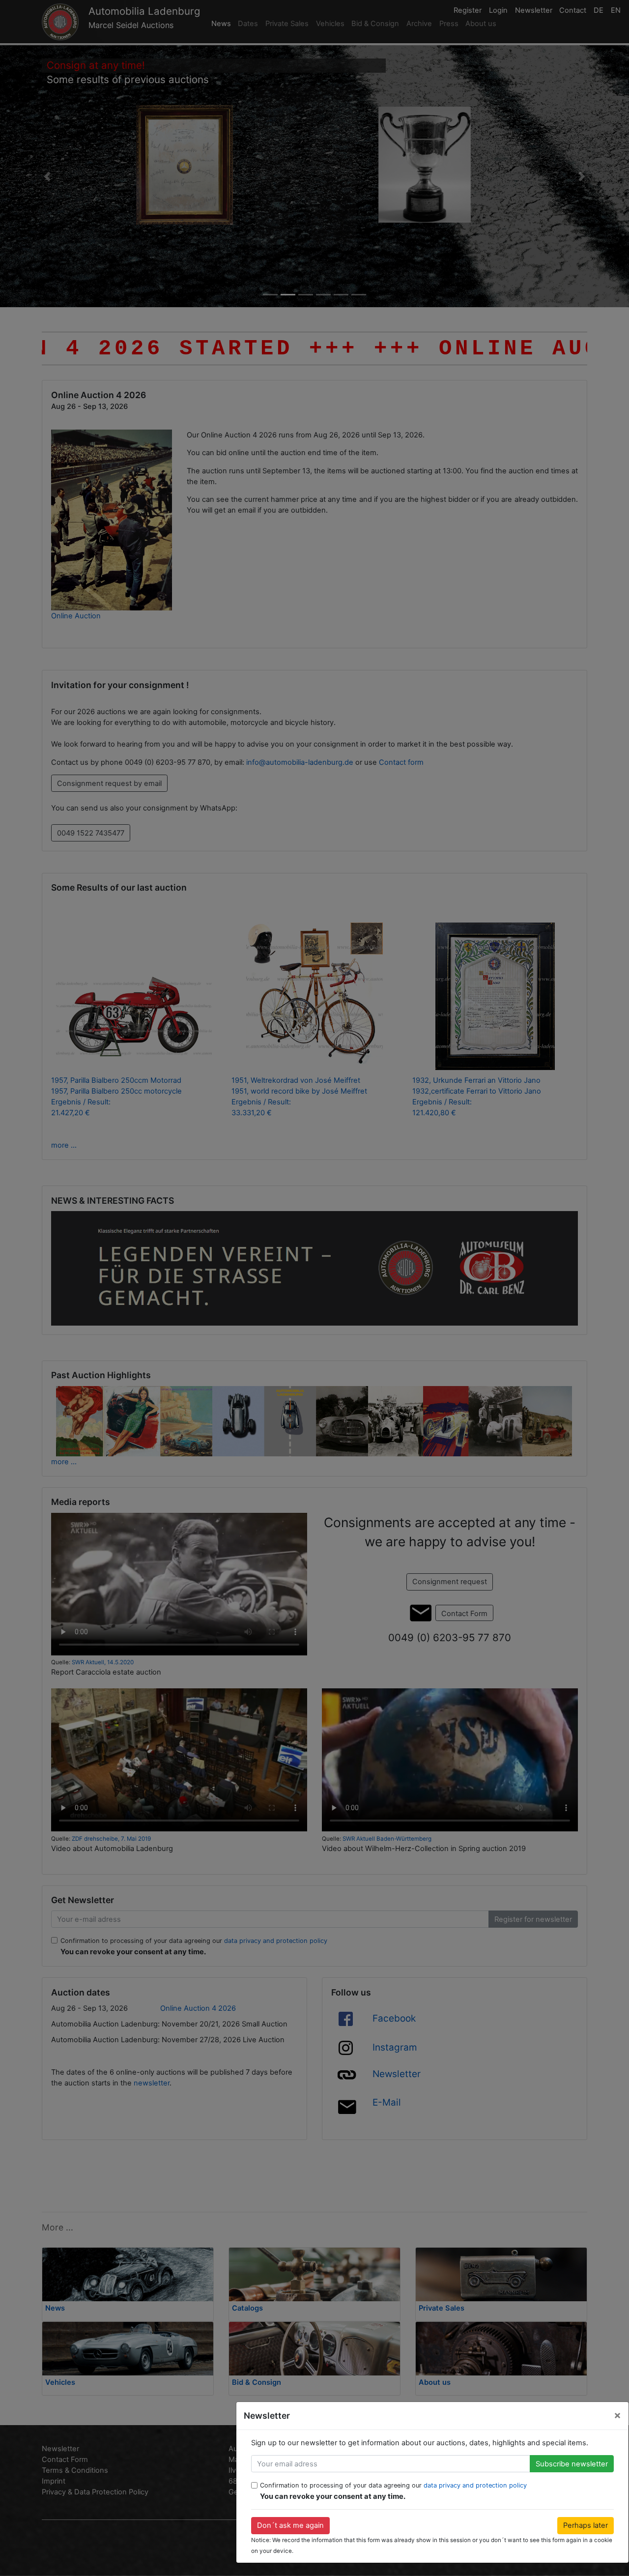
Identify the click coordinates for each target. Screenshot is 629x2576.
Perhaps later (586, 2525)
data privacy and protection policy (475, 2485)
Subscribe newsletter (572, 2464)
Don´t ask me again (290, 2525)
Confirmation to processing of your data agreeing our (393, 2485)
